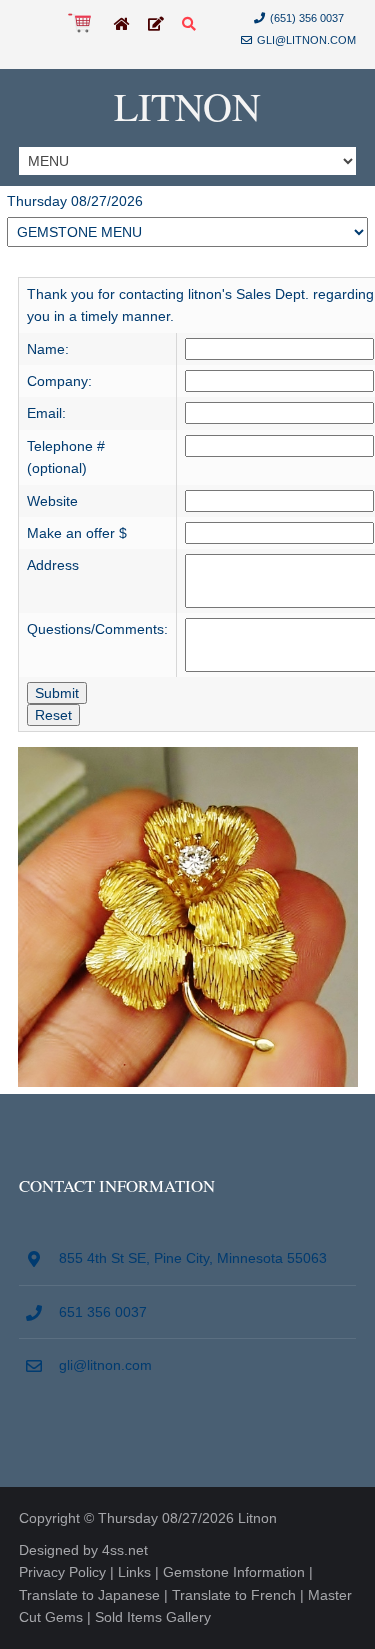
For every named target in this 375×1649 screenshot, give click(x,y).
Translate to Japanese (89, 1595)
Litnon (187, 105)
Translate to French (234, 1595)
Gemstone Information (234, 1572)
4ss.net (125, 1550)
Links (134, 1572)
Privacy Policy (62, 1572)
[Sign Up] (156, 25)
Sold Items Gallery (153, 1617)
